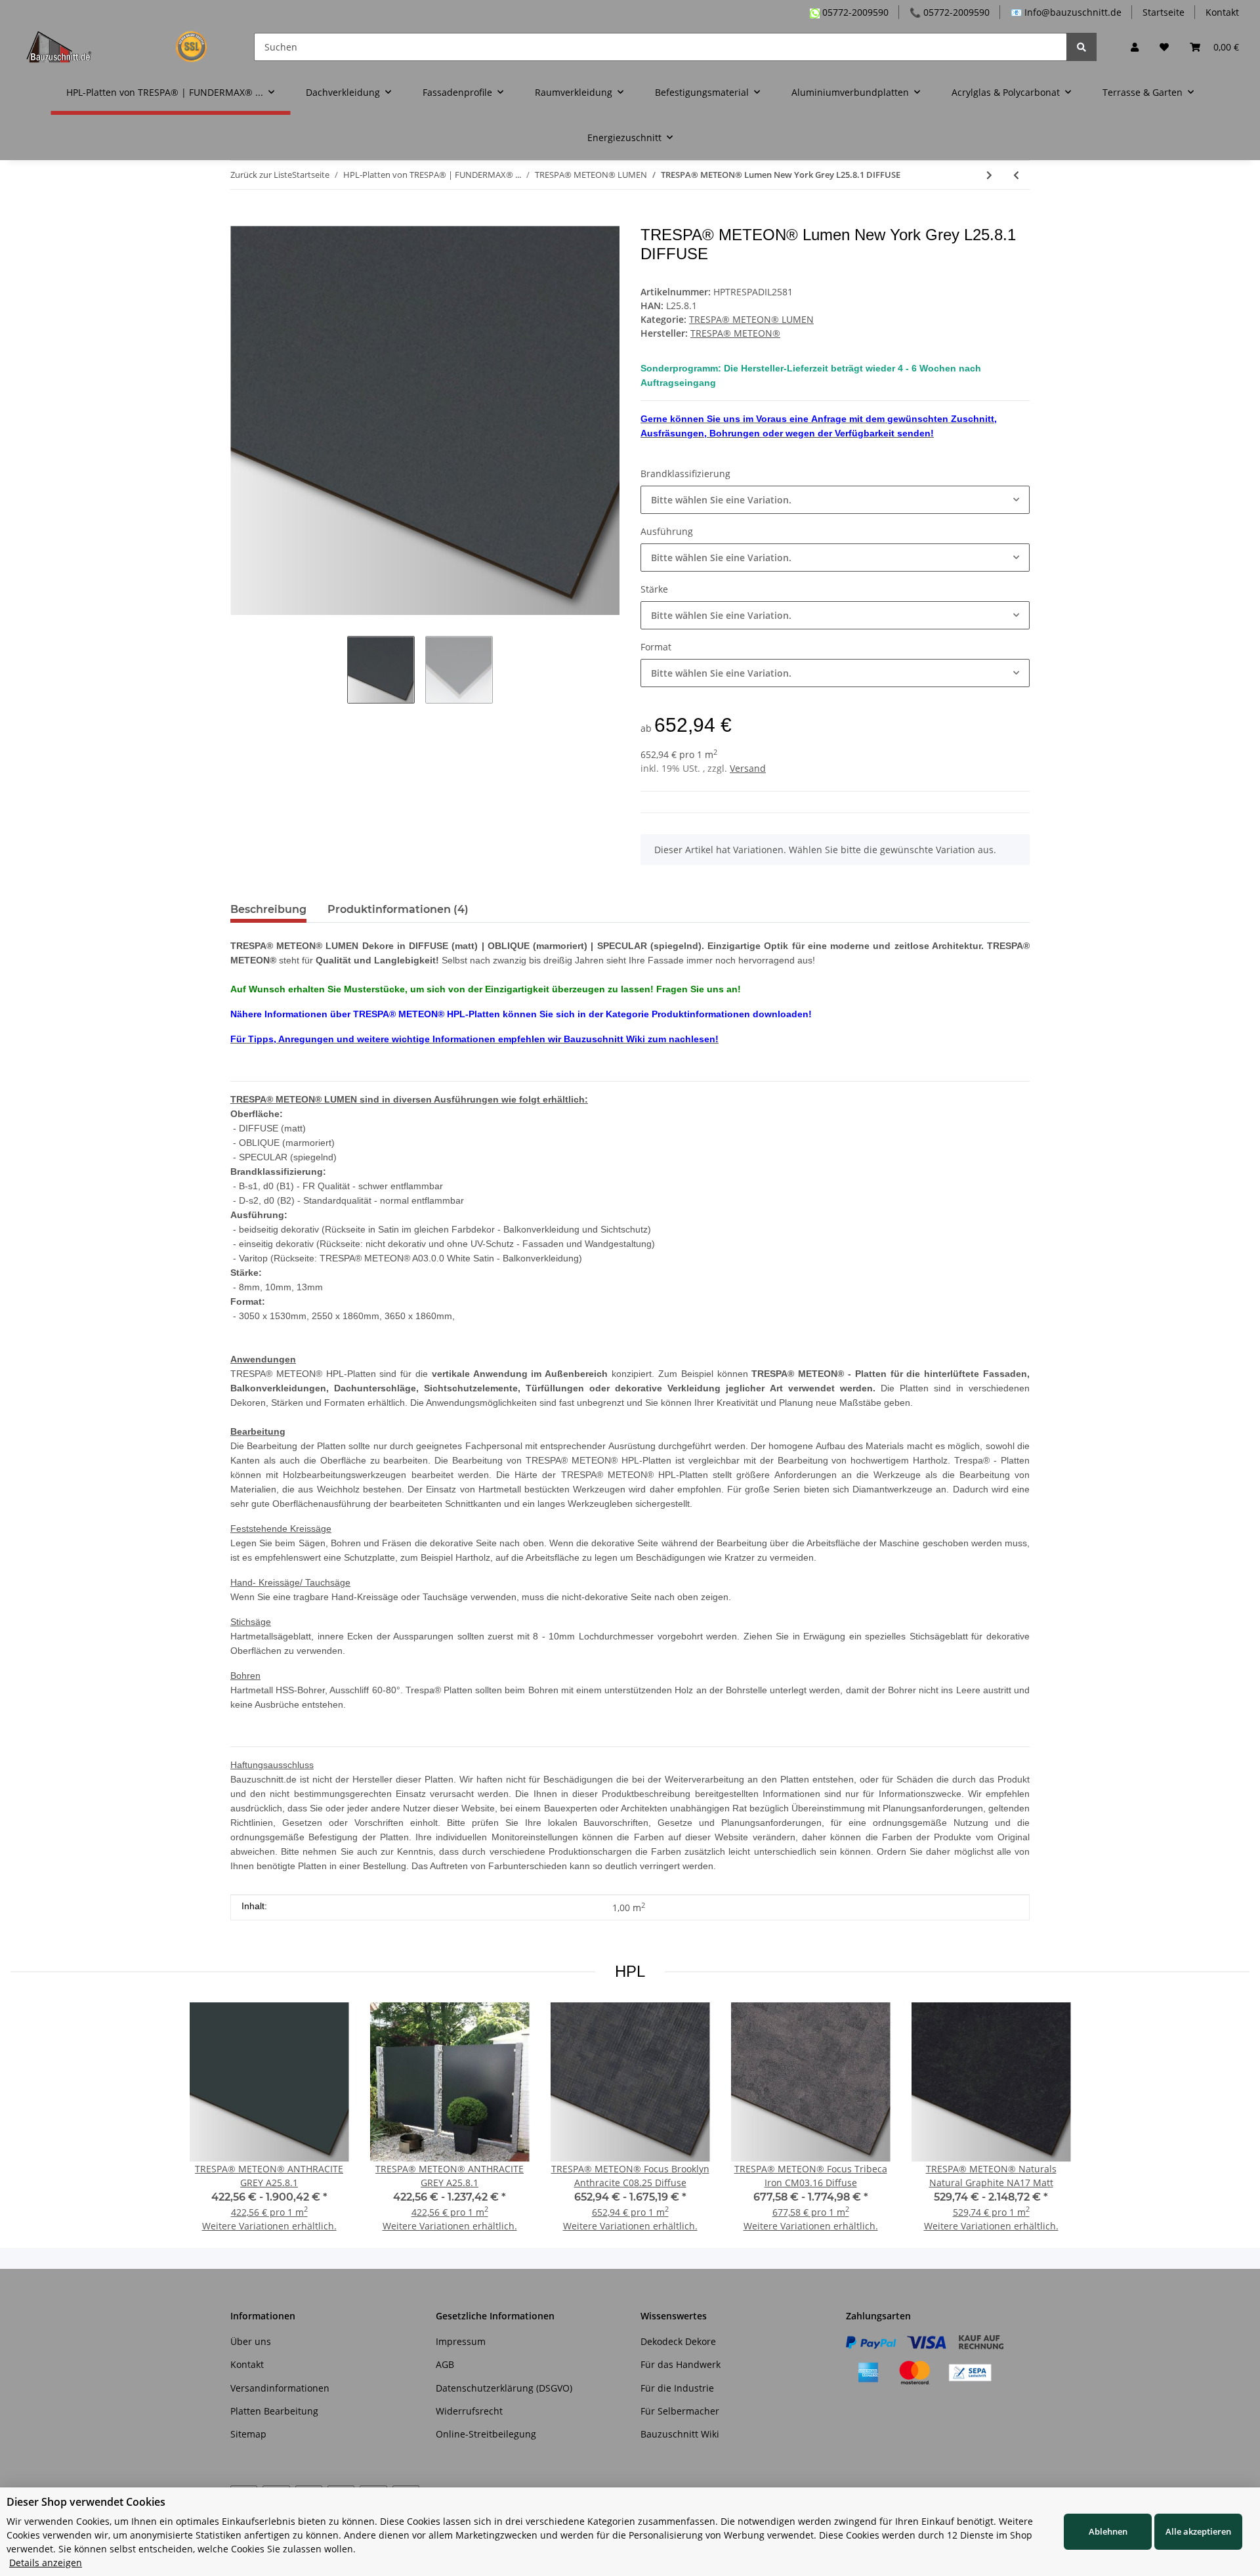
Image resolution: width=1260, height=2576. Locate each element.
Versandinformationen (280, 2388)
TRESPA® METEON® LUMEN (751, 319)
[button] (1135, 47)
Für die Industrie (677, 2388)
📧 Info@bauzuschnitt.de (1066, 12)
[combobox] (835, 500)
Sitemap (248, 2434)
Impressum (461, 2341)
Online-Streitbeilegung (486, 2434)
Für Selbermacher (680, 2411)
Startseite (1164, 12)
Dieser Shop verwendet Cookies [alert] (86, 2502)
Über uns (251, 2341)
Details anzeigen (46, 2563)
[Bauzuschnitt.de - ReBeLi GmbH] (124, 47)
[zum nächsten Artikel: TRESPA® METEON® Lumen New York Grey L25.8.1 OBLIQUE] (989, 175)
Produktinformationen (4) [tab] (398, 909)
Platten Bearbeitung (274, 2411)
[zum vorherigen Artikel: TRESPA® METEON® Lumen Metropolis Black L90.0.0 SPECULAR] (1016, 175)
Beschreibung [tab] (268, 909)
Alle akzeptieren (1198, 2531)
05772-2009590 (854, 12)
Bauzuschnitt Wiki (680, 2434)
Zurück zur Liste (261, 175)
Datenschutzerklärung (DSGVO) (504, 2388)
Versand (748, 768)
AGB (445, 2364)
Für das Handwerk (681, 2364)
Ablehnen (1108, 2531)
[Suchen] (1081, 47)
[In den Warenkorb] (241, 219)
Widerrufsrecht (469, 2411)
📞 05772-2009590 (950, 12)
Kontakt (1222, 12)
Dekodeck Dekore (678, 2341)
